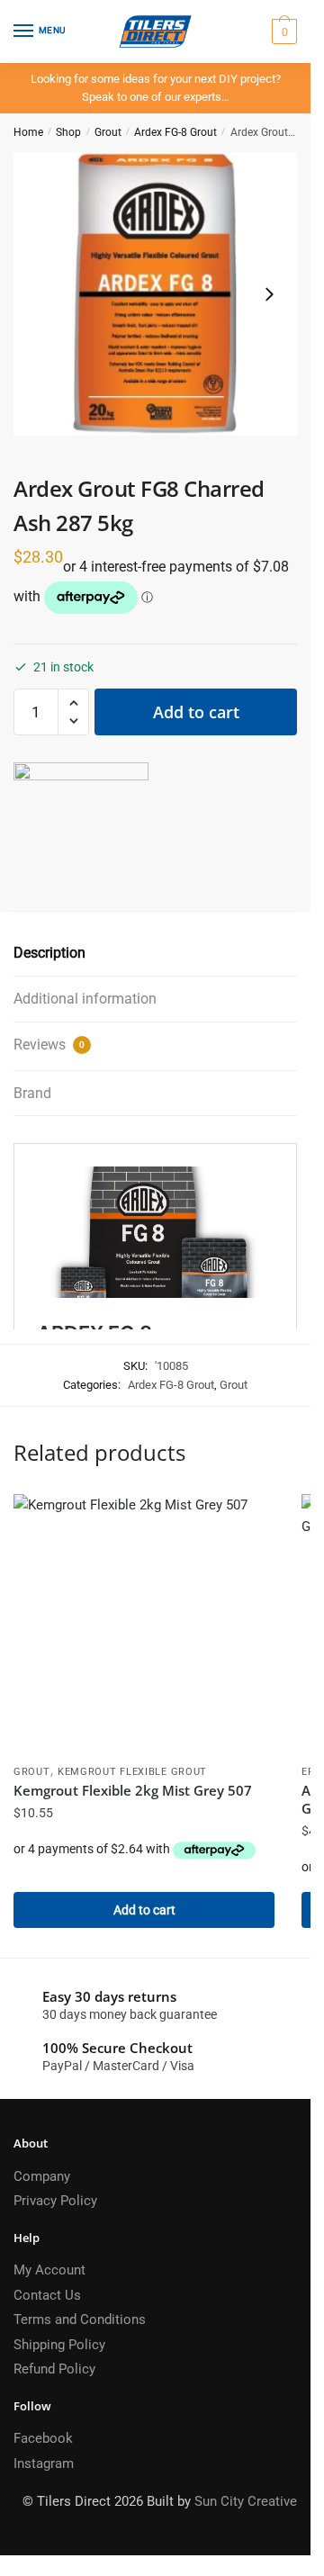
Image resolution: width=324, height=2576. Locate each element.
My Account (49, 2270)
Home (28, 132)
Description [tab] (49, 953)
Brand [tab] (32, 1093)
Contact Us (47, 2295)
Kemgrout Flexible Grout (132, 1772)
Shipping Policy (59, 2345)
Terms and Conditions (80, 2319)
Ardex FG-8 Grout (175, 132)
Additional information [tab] (85, 999)
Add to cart (196, 712)
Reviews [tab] (49, 1045)
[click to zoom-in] (155, 294)
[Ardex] (81, 830)
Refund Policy (54, 2369)
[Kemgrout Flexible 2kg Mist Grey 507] (144, 1625)
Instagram (44, 2463)
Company (42, 2176)
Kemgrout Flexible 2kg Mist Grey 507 (133, 1790)
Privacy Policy (55, 2201)
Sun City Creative (246, 2501)
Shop (68, 132)
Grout (108, 132)
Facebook (43, 2438)
